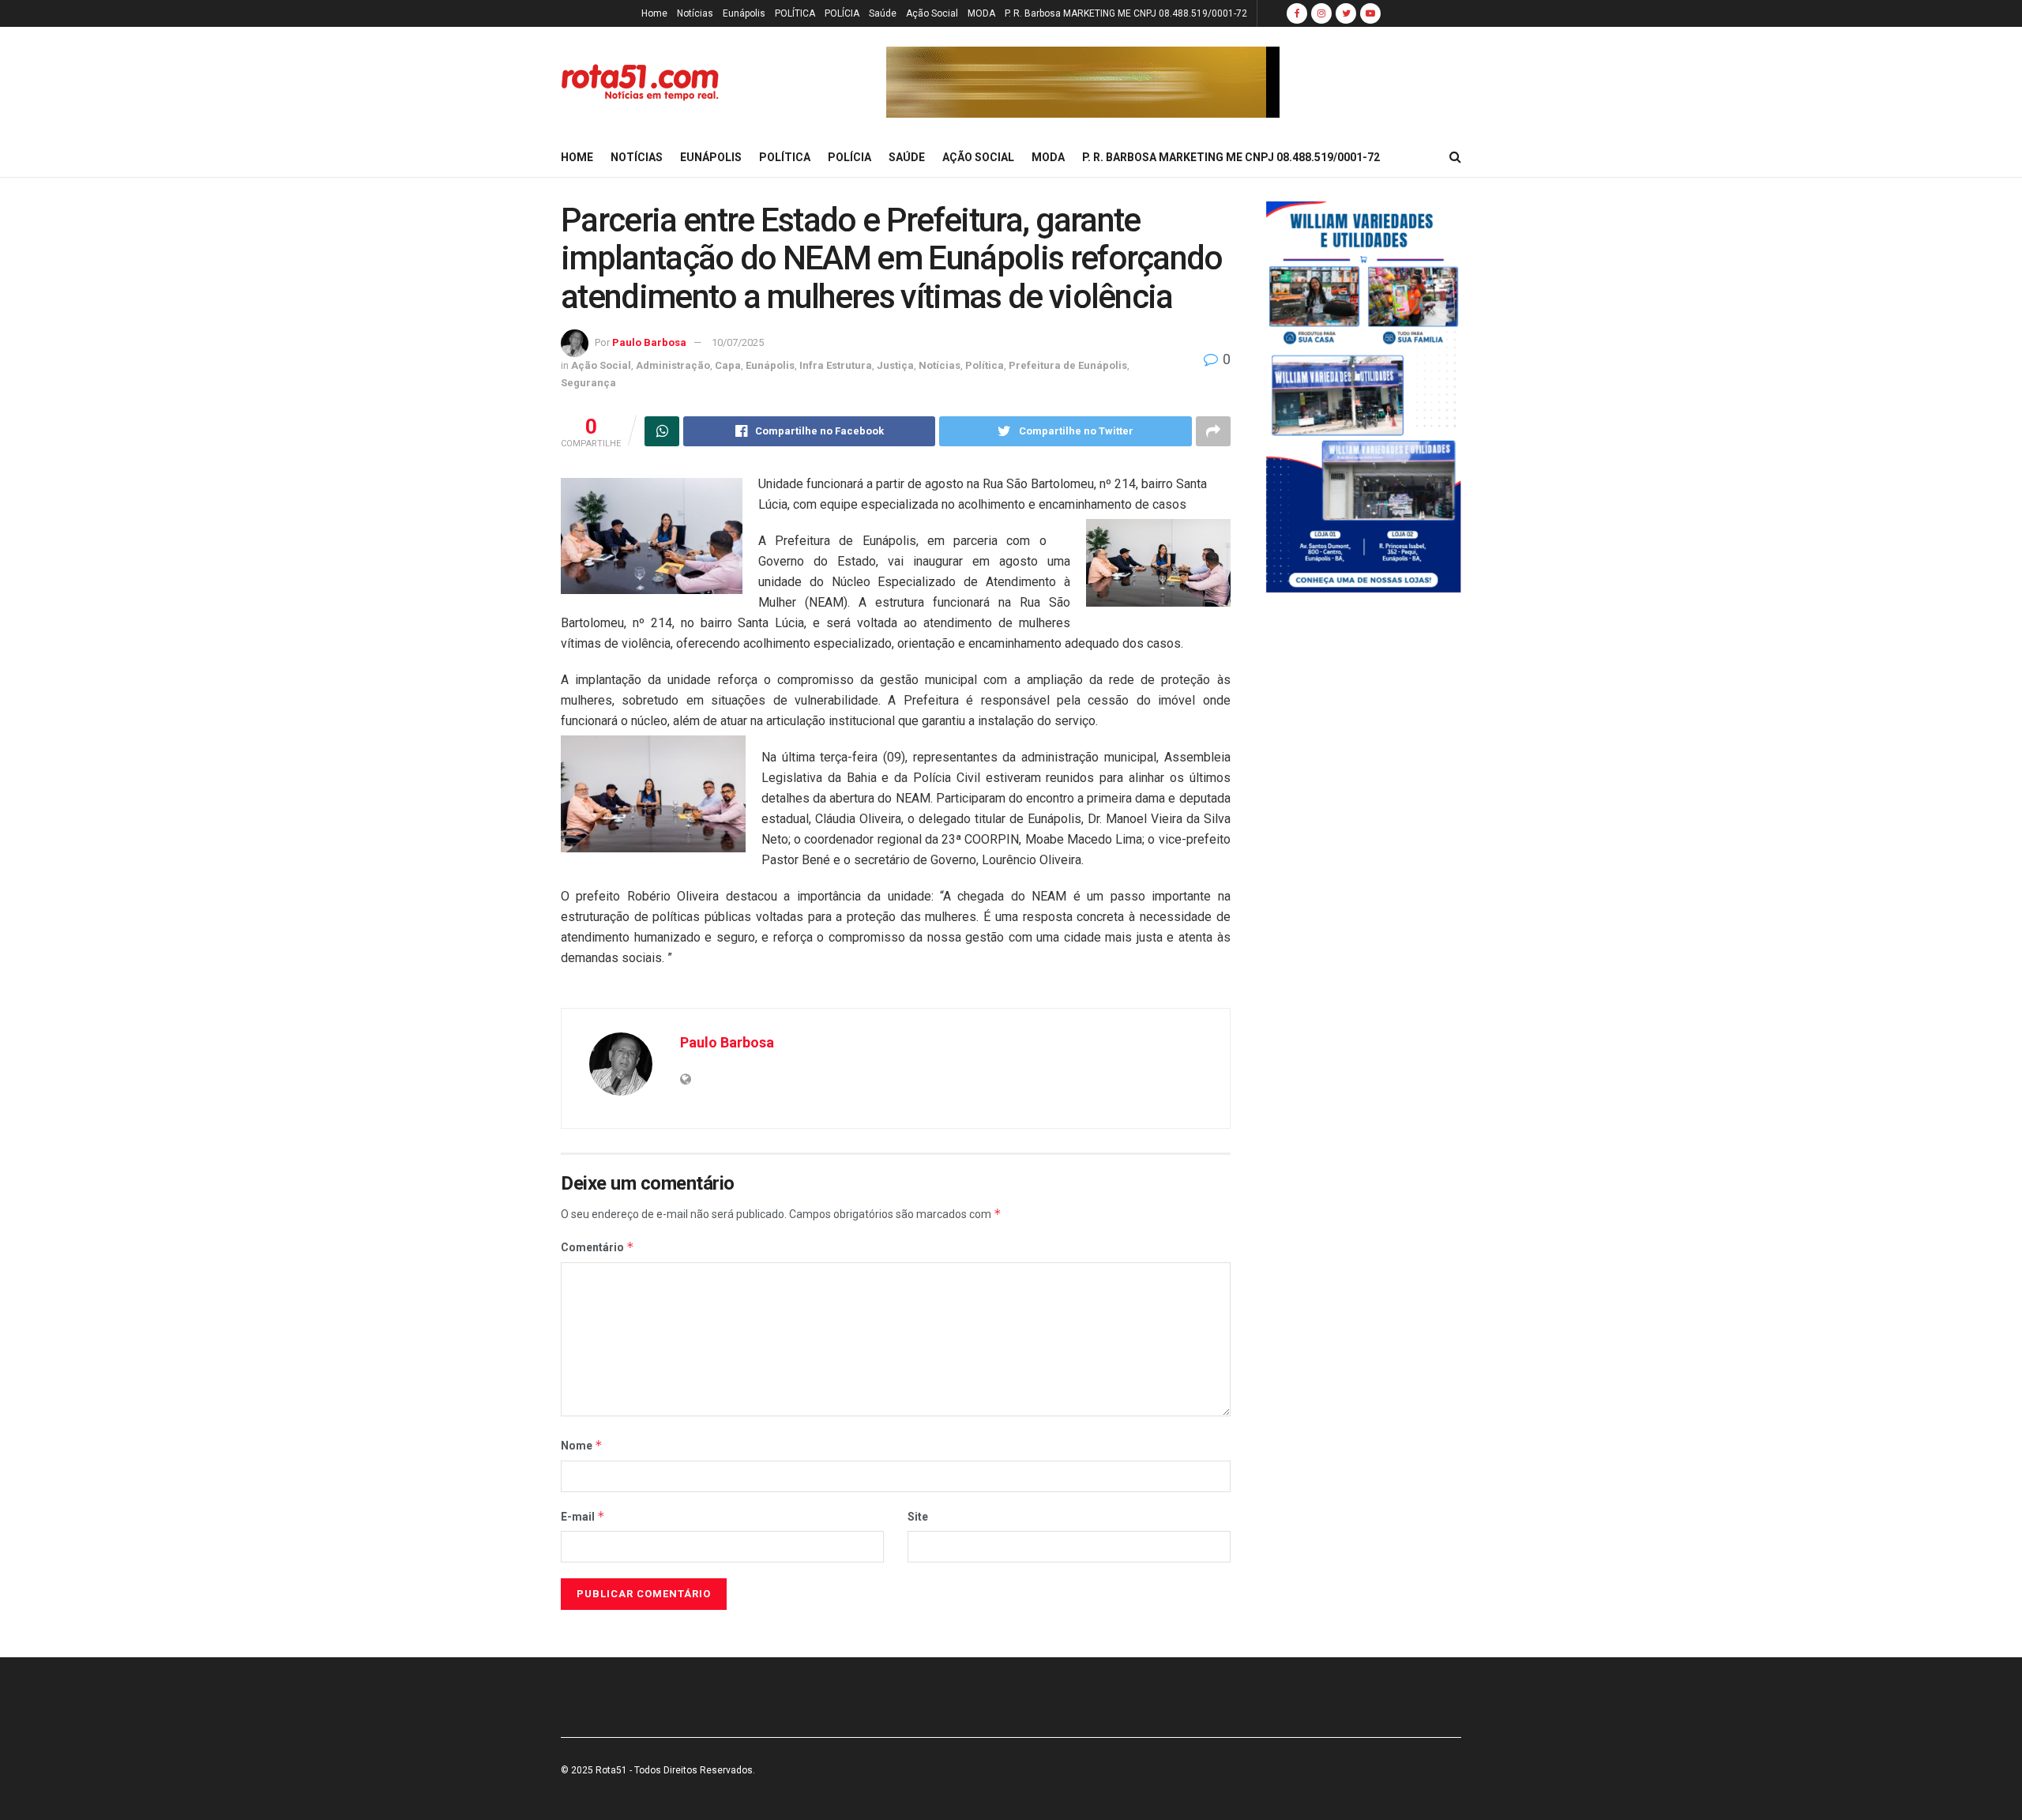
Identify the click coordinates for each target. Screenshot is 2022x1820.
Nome (582, 1445)
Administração (673, 365)
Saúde (883, 13)
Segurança (588, 383)
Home (654, 13)
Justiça (895, 365)
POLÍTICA (795, 13)
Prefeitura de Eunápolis (1068, 365)
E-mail (583, 1516)
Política (985, 365)
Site (918, 1517)
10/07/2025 (738, 342)
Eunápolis (744, 13)
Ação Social (932, 13)
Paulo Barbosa (649, 342)
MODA (981, 13)
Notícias (695, 13)
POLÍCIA (842, 13)
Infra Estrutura (836, 365)
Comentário (598, 1247)
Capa (728, 365)
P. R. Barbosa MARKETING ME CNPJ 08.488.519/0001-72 (1126, 13)
